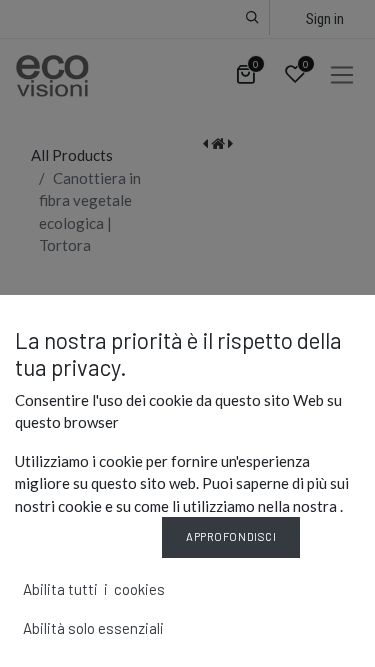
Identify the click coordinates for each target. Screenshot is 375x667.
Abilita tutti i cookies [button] (94, 589)
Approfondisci (231, 536)
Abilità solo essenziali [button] (93, 628)
